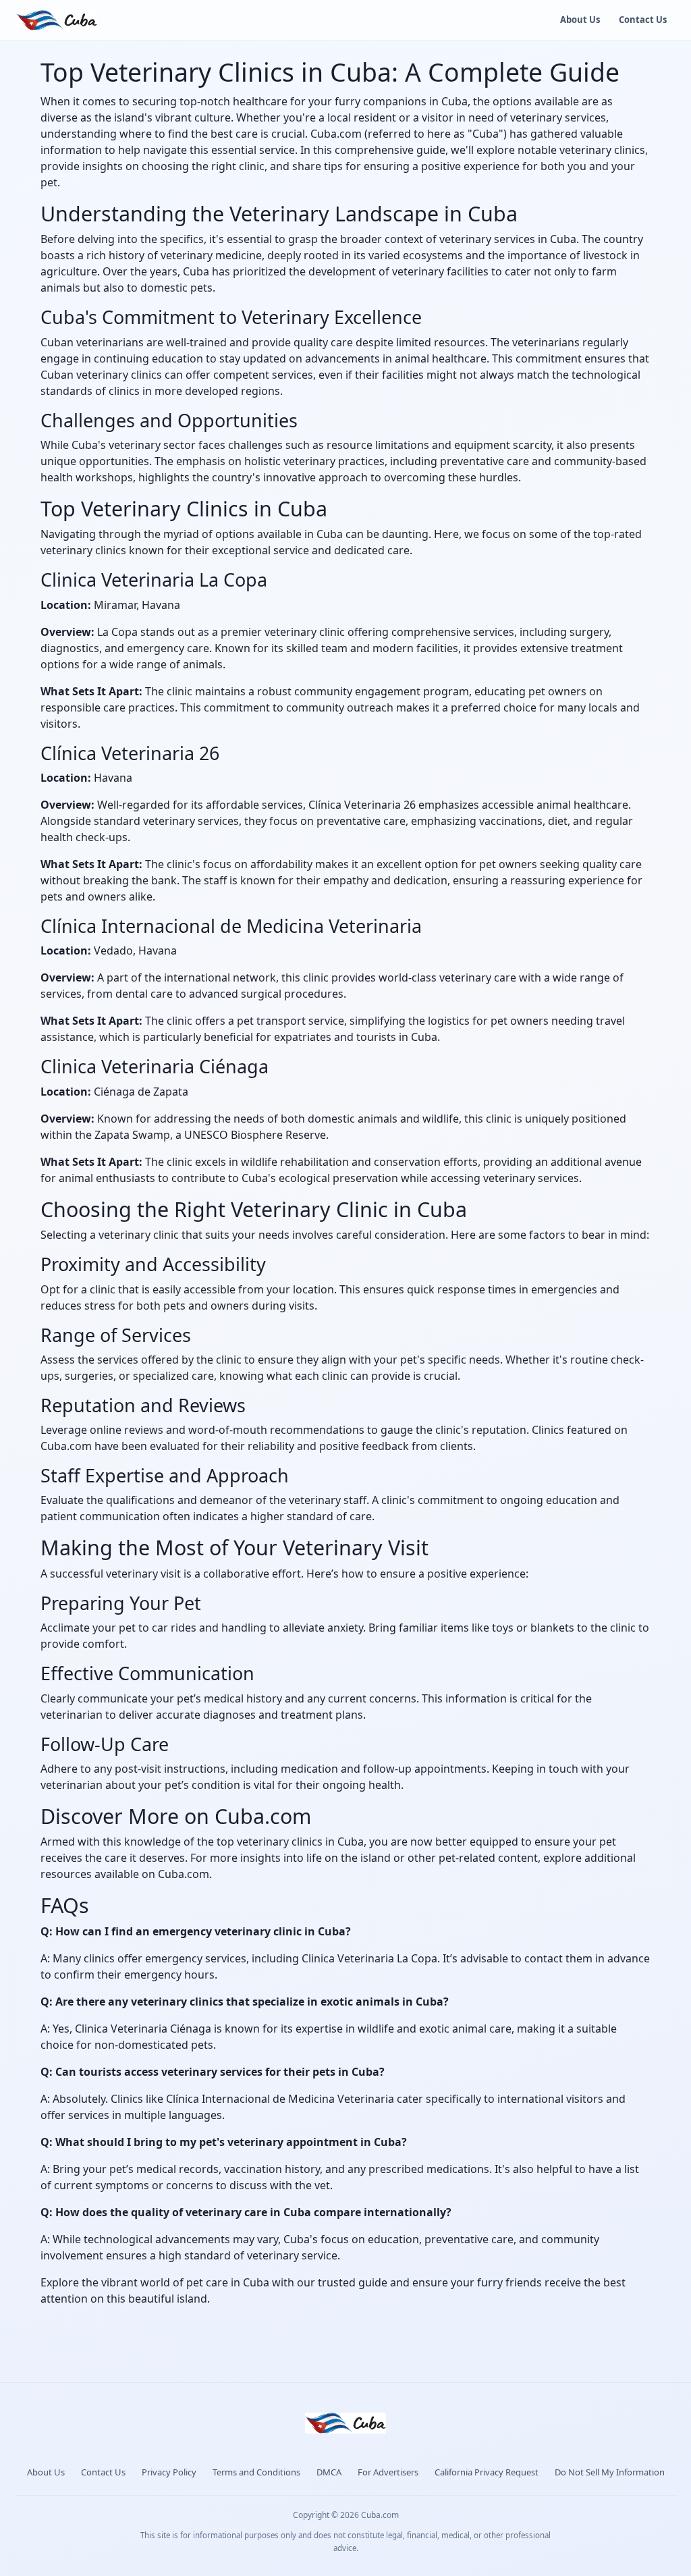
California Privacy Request (487, 2472)
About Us (580, 20)
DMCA (329, 2472)
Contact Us (643, 20)
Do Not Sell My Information (610, 2472)
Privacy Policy (169, 2472)
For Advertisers (388, 2472)
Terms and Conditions (256, 2472)
